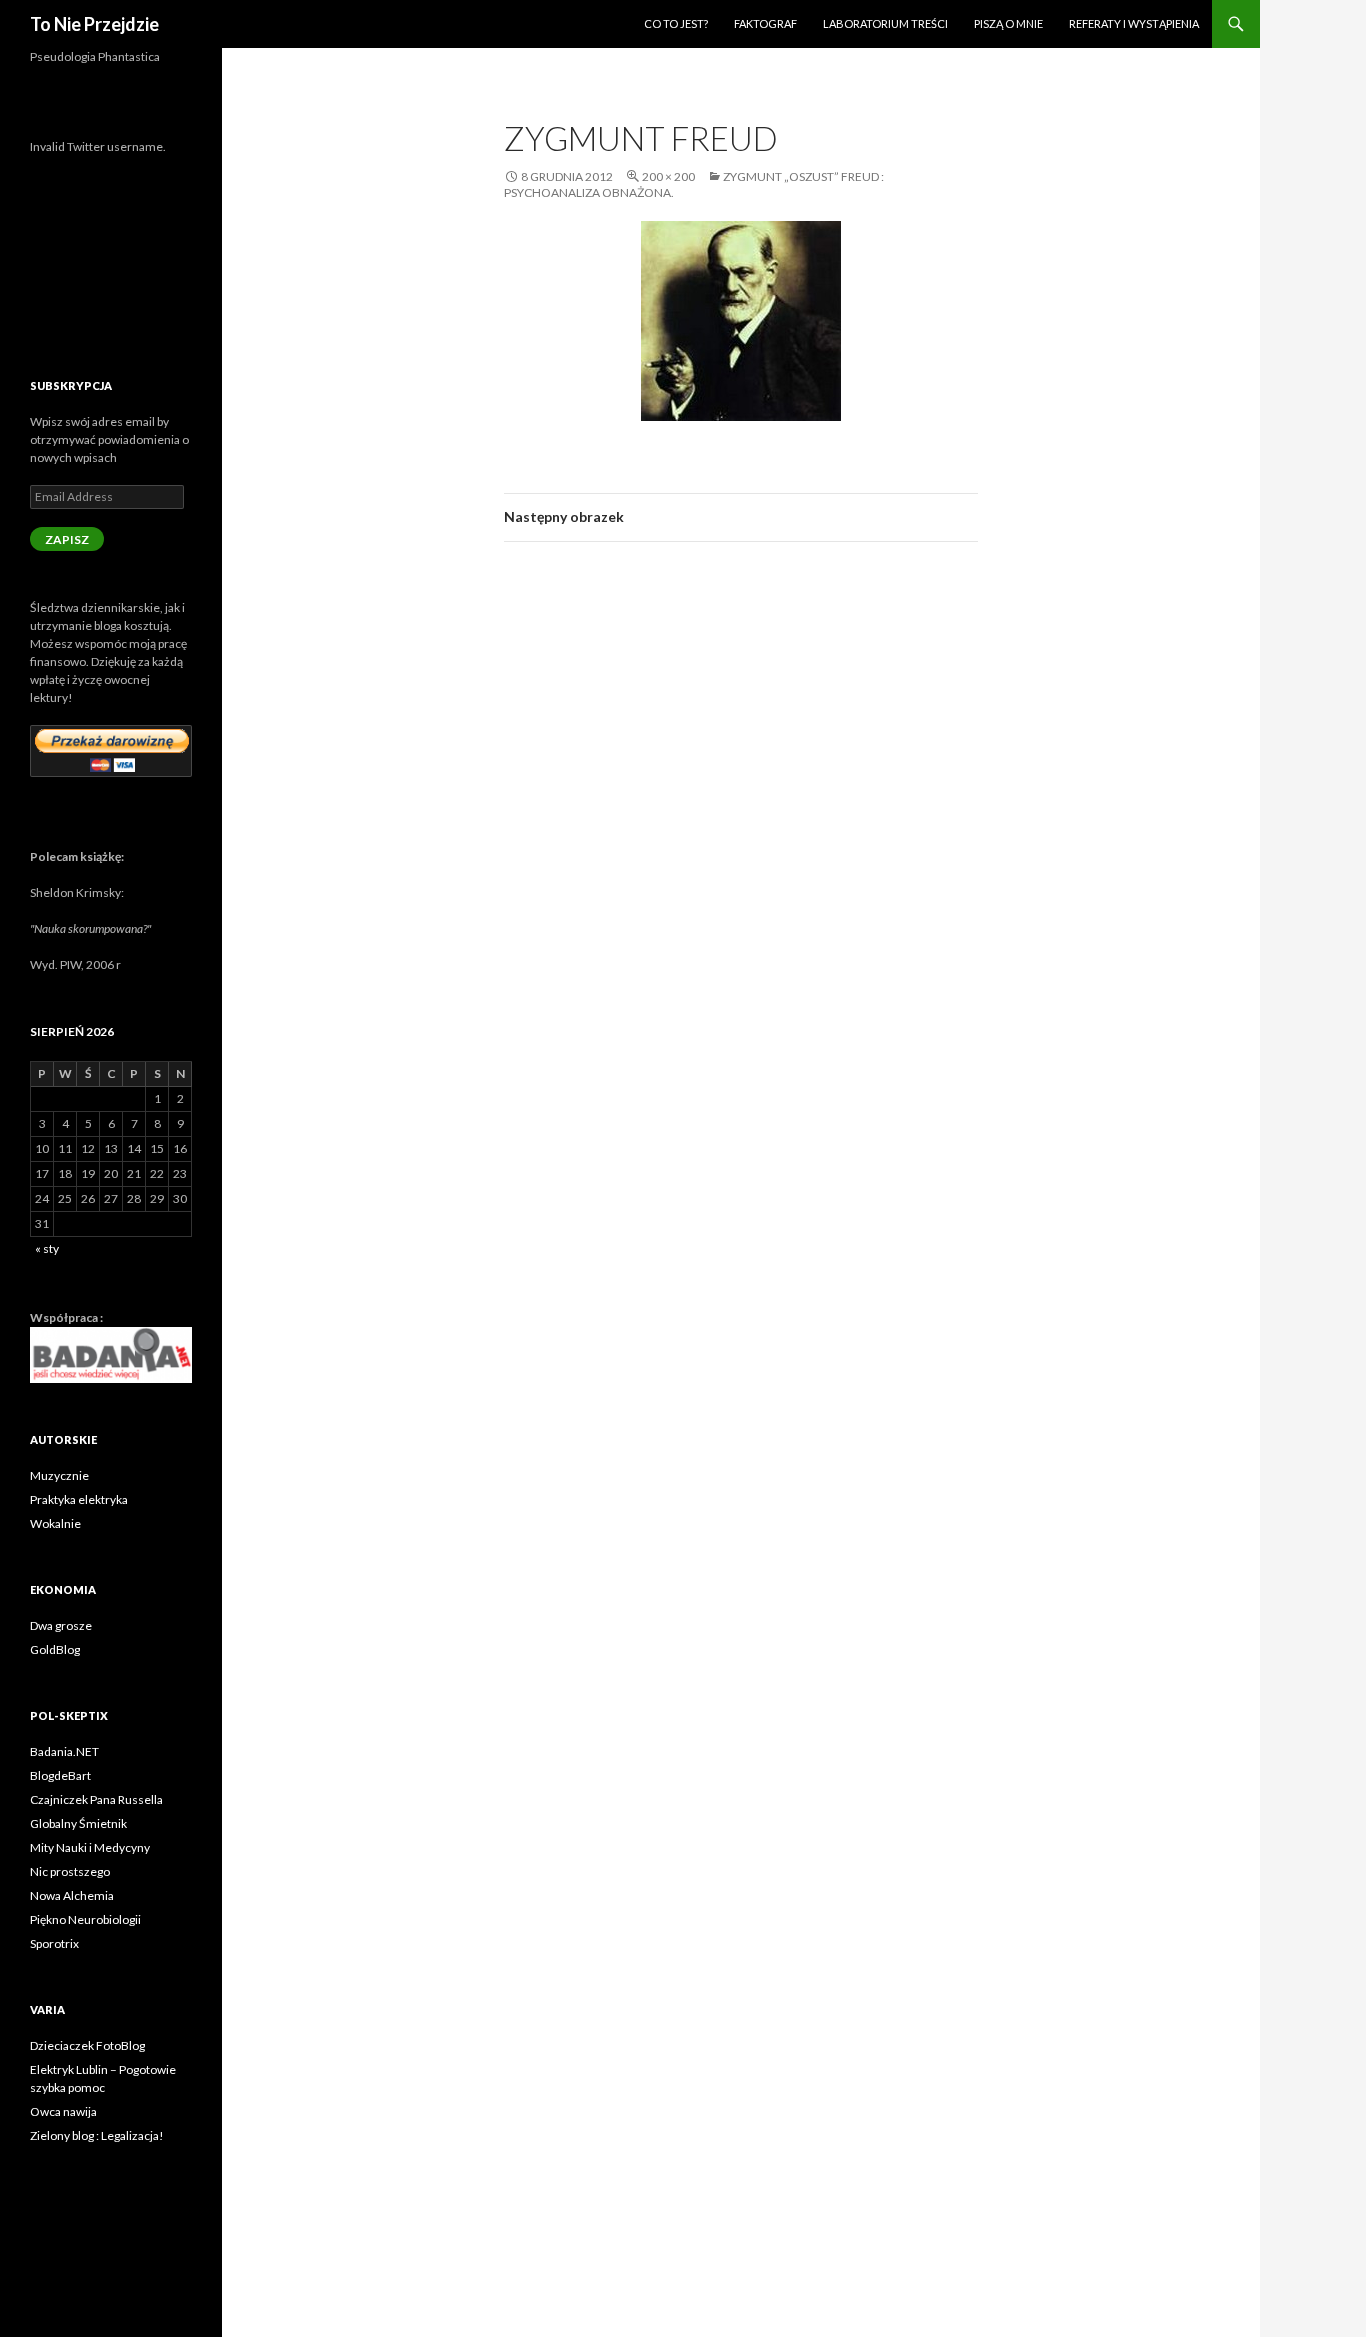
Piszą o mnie (1008, 23)
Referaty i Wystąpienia (1134, 23)
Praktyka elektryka (79, 1499)
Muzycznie (59, 1475)
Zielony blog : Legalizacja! (97, 2135)
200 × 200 (668, 176)
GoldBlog (55, 1649)
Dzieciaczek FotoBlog (87, 2045)
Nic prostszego (70, 1871)
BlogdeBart (60, 1775)
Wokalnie (55, 1523)
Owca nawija (63, 2111)
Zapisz (67, 539)
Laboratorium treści (885, 23)
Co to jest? (676, 23)
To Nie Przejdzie (94, 24)
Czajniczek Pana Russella (96, 1799)
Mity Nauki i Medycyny (90, 1847)
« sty (47, 1248)
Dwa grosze (61, 1625)
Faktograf (765, 23)
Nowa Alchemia (72, 1895)
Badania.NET (64, 1751)
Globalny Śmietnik (78, 1823)
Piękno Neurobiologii (85, 1919)
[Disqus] (741, 840)
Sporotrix (54, 1943)
